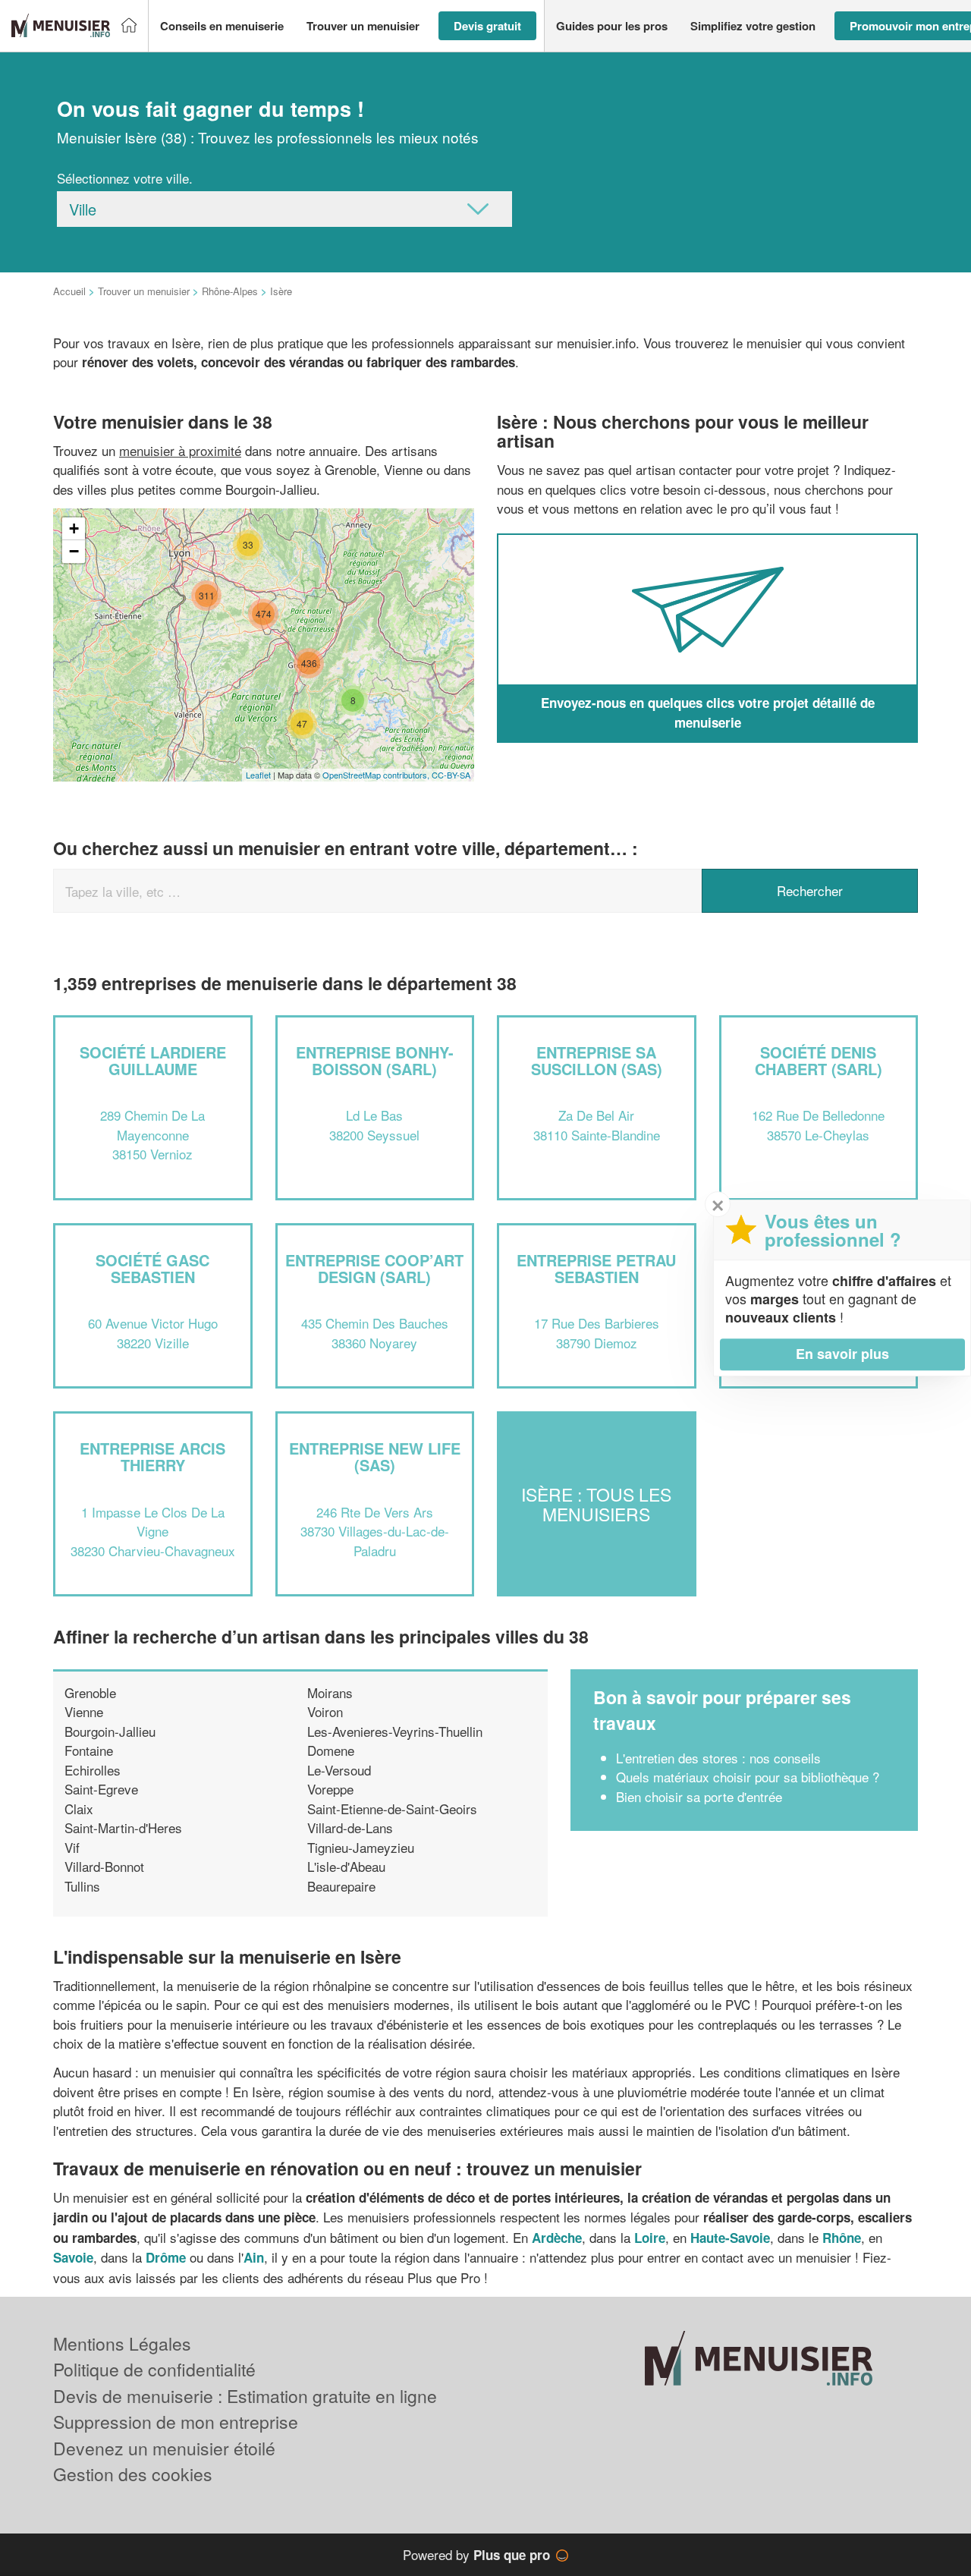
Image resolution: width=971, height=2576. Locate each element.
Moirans (330, 1692)
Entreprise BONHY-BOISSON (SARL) (375, 1060)
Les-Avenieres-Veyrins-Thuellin (395, 1731)
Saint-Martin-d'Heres (123, 1827)
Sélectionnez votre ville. (125, 178)
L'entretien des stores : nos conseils (718, 1758)
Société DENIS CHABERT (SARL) (819, 1060)
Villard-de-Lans (350, 1827)
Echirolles (93, 1770)
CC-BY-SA (451, 775)
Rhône (842, 2238)
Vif (72, 1847)
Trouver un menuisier (144, 291)
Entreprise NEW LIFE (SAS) (375, 1456)
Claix (79, 1809)
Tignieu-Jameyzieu (361, 1847)
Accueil (69, 291)
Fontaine (89, 1750)
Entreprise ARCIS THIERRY (152, 1456)
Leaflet (258, 775)
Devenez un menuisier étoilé (164, 2448)
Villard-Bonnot (104, 1866)
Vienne (84, 1711)
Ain (254, 2257)
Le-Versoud (339, 1770)
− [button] (74, 551)
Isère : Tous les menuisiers (596, 1504)
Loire (650, 2238)
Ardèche (557, 2238)
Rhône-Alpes (230, 291)
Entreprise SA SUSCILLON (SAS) (597, 1060)
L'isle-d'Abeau (346, 1866)
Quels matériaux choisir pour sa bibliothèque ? (748, 1777)
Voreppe (330, 1789)
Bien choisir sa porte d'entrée (699, 1796)
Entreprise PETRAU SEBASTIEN (596, 1268)
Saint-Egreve (101, 1789)
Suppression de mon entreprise (176, 2422)
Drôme (166, 2257)
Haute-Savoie (730, 2238)
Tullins (82, 1886)
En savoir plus (842, 1354)
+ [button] (74, 528)
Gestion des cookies (133, 2474)
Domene (331, 1750)
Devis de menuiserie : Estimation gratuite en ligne (245, 2396)
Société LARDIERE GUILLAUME (153, 1060)
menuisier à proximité (180, 450)
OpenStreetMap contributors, (377, 775)
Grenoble (90, 1692)
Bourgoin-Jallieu (110, 1731)
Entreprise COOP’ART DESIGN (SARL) (374, 1268)
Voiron (325, 1711)
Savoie (73, 2257)
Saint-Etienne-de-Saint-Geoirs (392, 1809)
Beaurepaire (341, 1886)
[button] (222, 26)
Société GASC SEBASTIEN (152, 1268)
